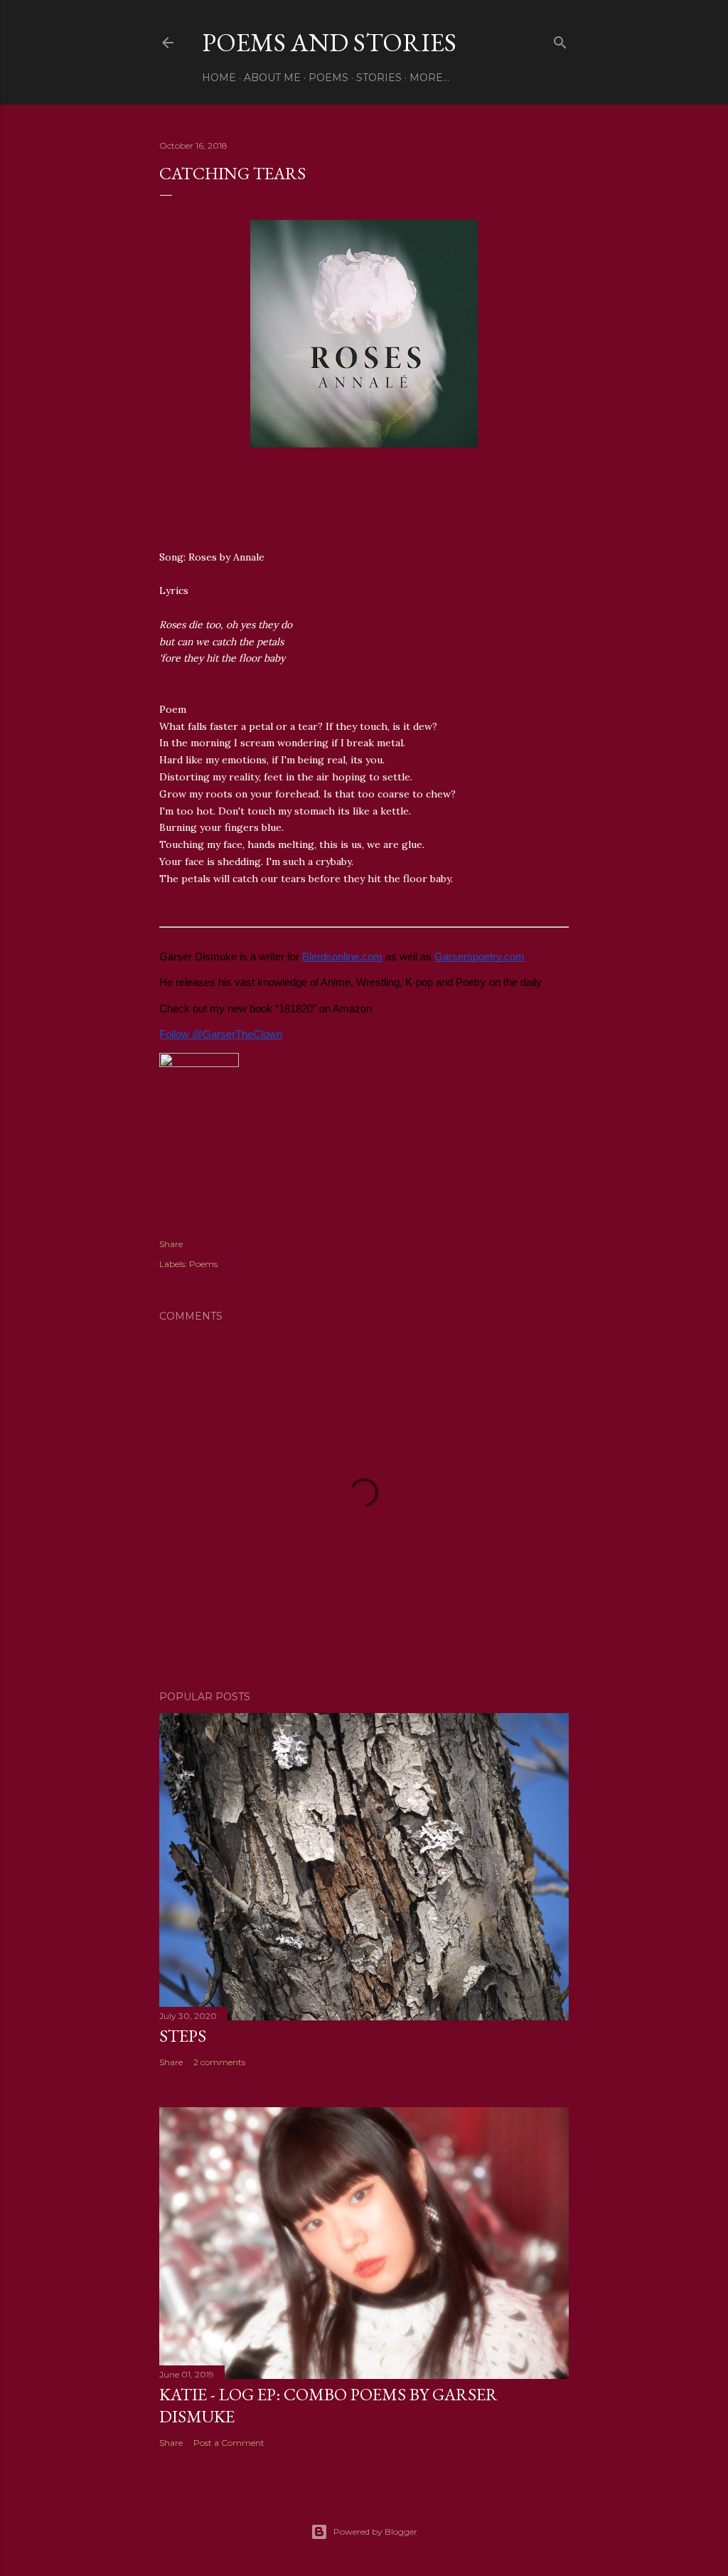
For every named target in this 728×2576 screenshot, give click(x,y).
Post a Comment (229, 2443)
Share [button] (171, 1244)
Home (219, 78)
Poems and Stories (329, 42)
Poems (328, 78)
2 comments (219, 2062)
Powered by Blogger (375, 2532)
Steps (183, 2036)
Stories (379, 78)
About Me (272, 78)
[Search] (560, 39)
